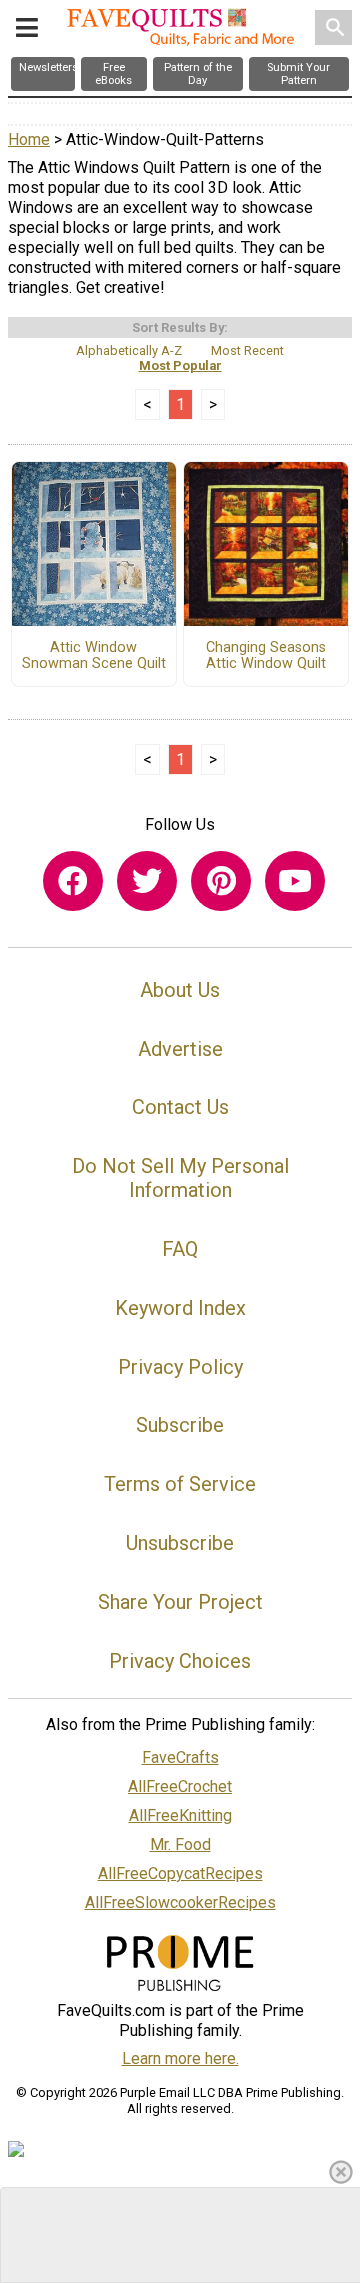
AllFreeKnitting (180, 1815)
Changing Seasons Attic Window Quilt (266, 656)
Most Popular (180, 365)
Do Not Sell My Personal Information (180, 1178)
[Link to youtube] (295, 881)
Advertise (180, 1049)
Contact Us (180, 1107)
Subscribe (180, 1425)
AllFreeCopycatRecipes (180, 1873)
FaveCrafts (180, 1757)
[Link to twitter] (147, 881)
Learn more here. (180, 2058)
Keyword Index (180, 1308)
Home (29, 139)
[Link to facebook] (73, 881)
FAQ (180, 1249)
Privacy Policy (180, 1367)
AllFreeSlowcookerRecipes (180, 1902)
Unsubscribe (180, 1543)
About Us (180, 990)
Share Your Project (180, 1602)
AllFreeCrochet (180, 1786)
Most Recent (247, 350)
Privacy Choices (180, 1661)
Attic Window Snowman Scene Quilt (94, 656)
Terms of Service (180, 1484)
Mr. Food (180, 1844)
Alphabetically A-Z (129, 350)
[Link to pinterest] (221, 881)
